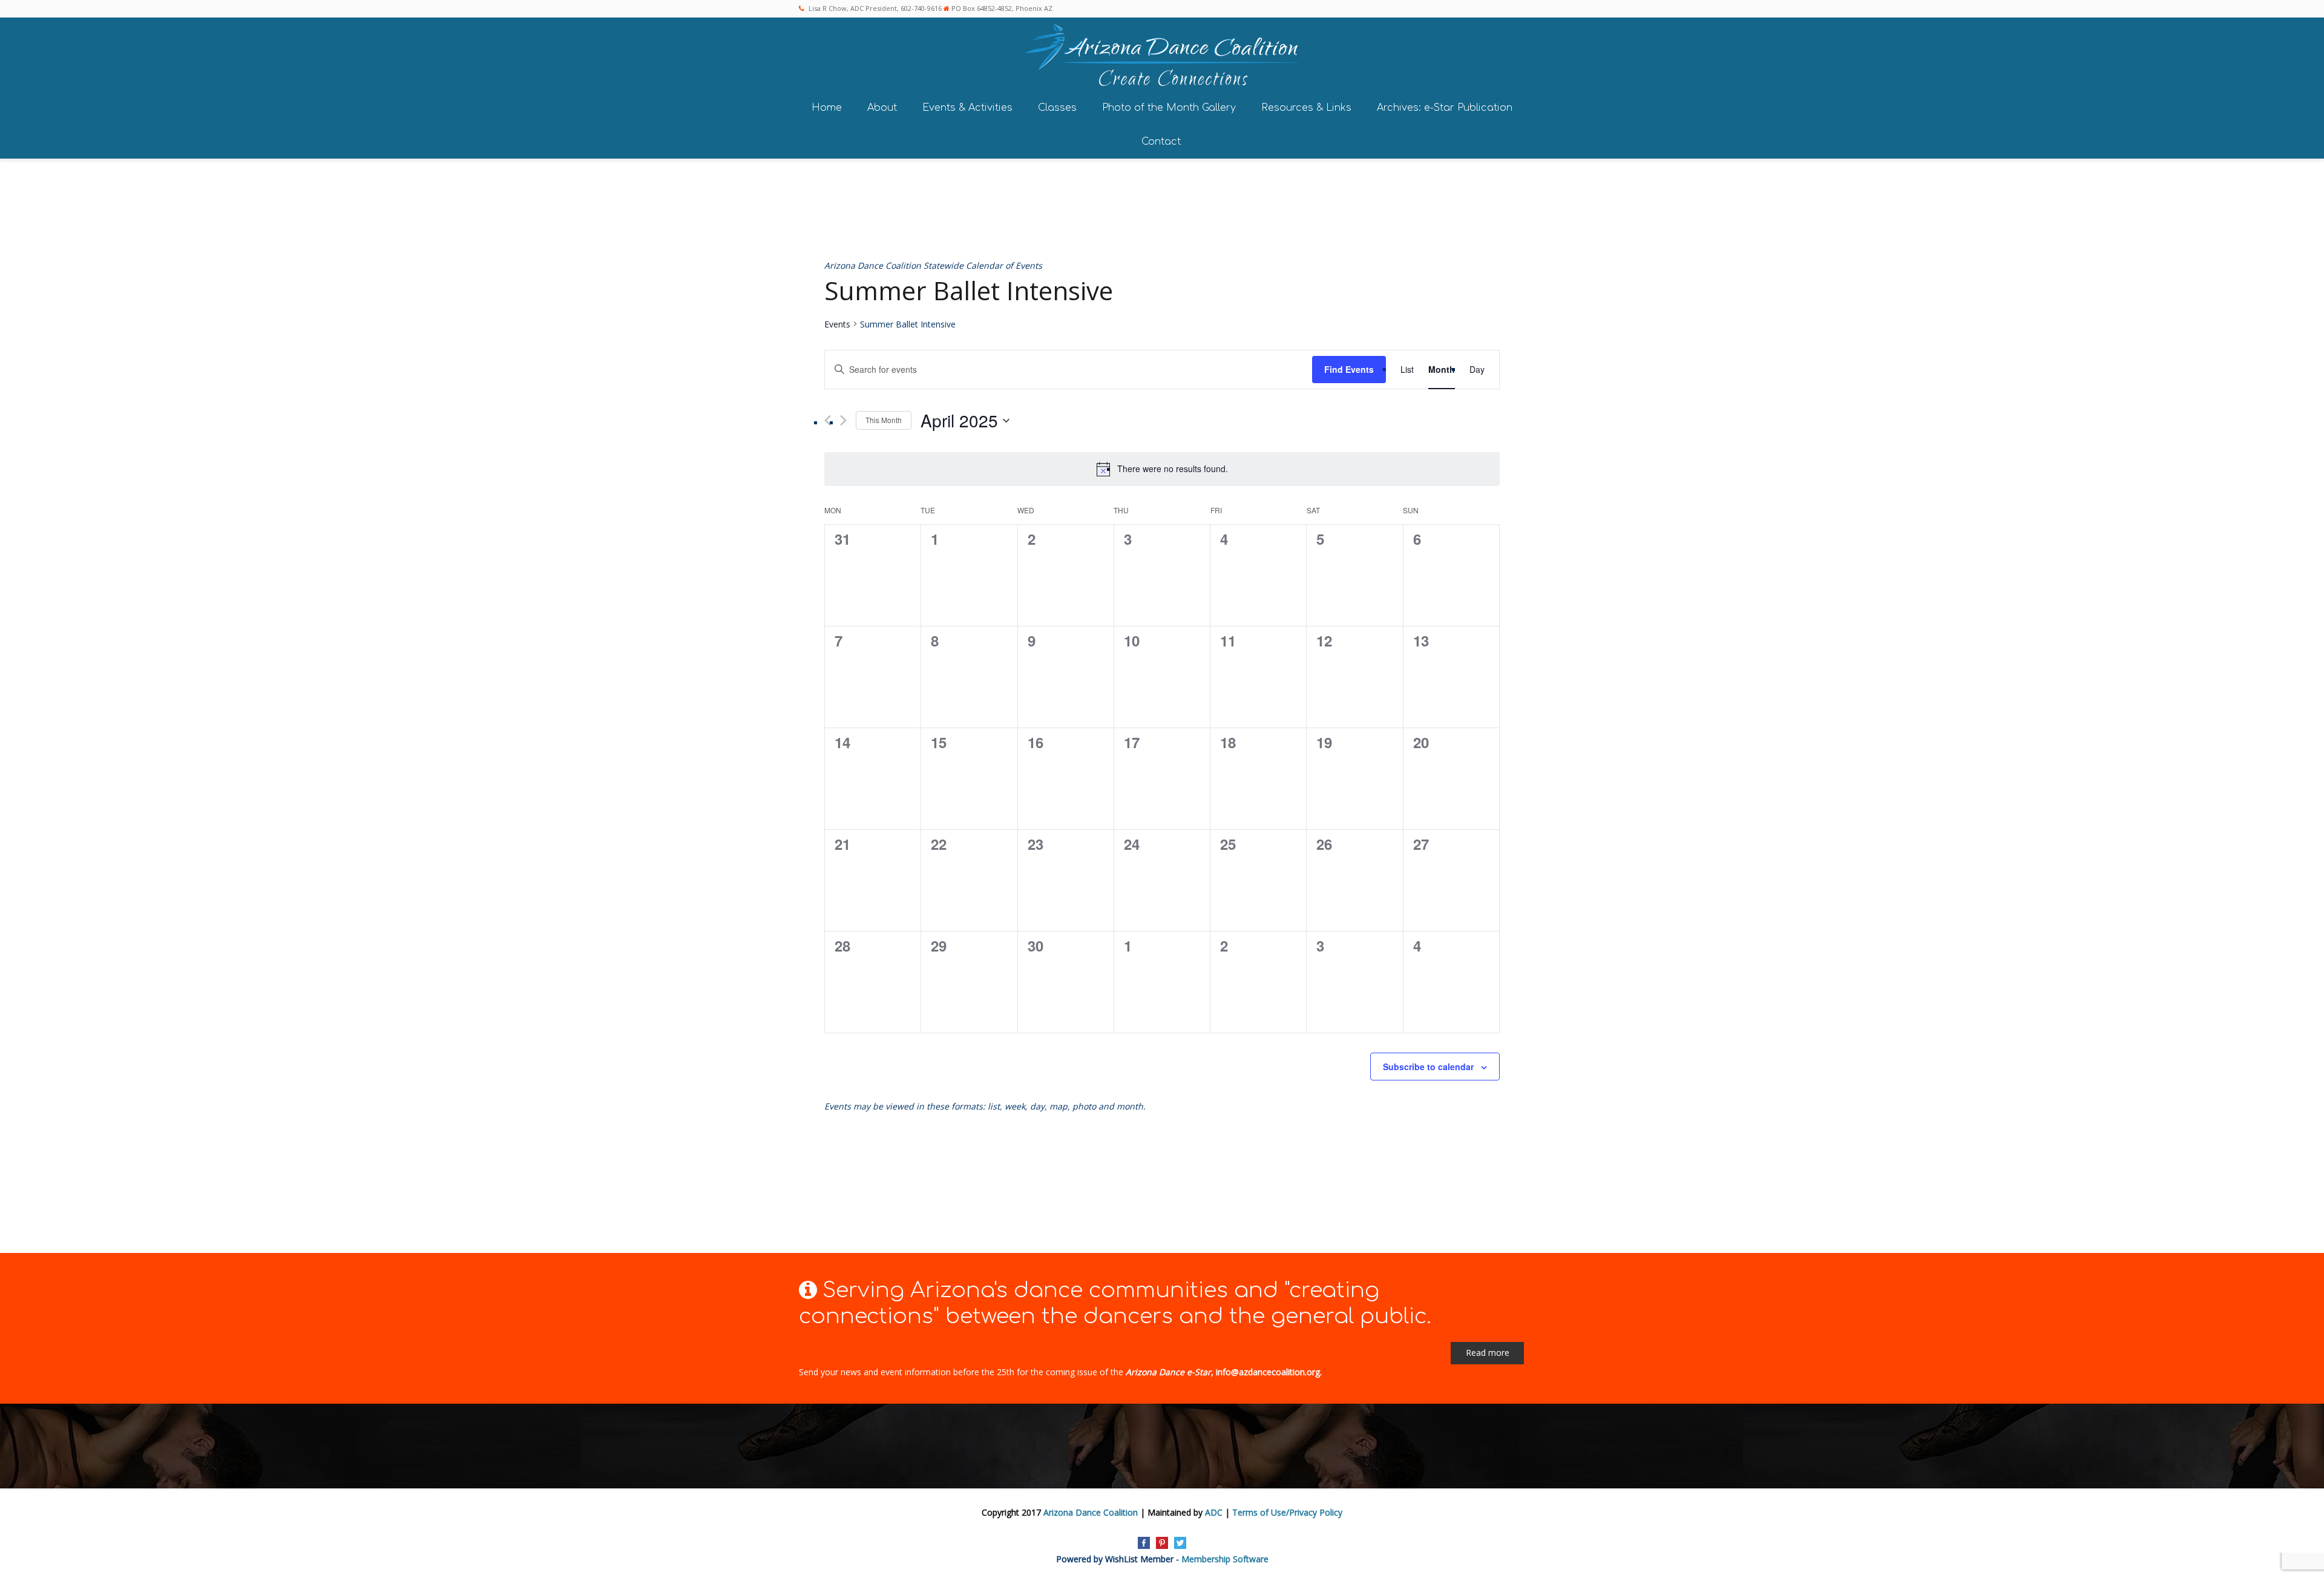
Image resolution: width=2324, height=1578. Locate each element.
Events (837, 324)
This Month (884, 420)
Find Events (1349, 369)
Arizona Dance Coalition (1091, 1512)
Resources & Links (1306, 108)
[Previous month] (828, 420)
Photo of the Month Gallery (1169, 108)
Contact (1161, 142)
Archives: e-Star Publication (1445, 108)
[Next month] (843, 420)
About (882, 108)
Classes (1057, 108)
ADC (1214, 1512)
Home (827, 108)
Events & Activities (967, 108)
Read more (1488, 1353)
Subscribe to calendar (1428, 1067)
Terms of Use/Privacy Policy (1287, 1512)
